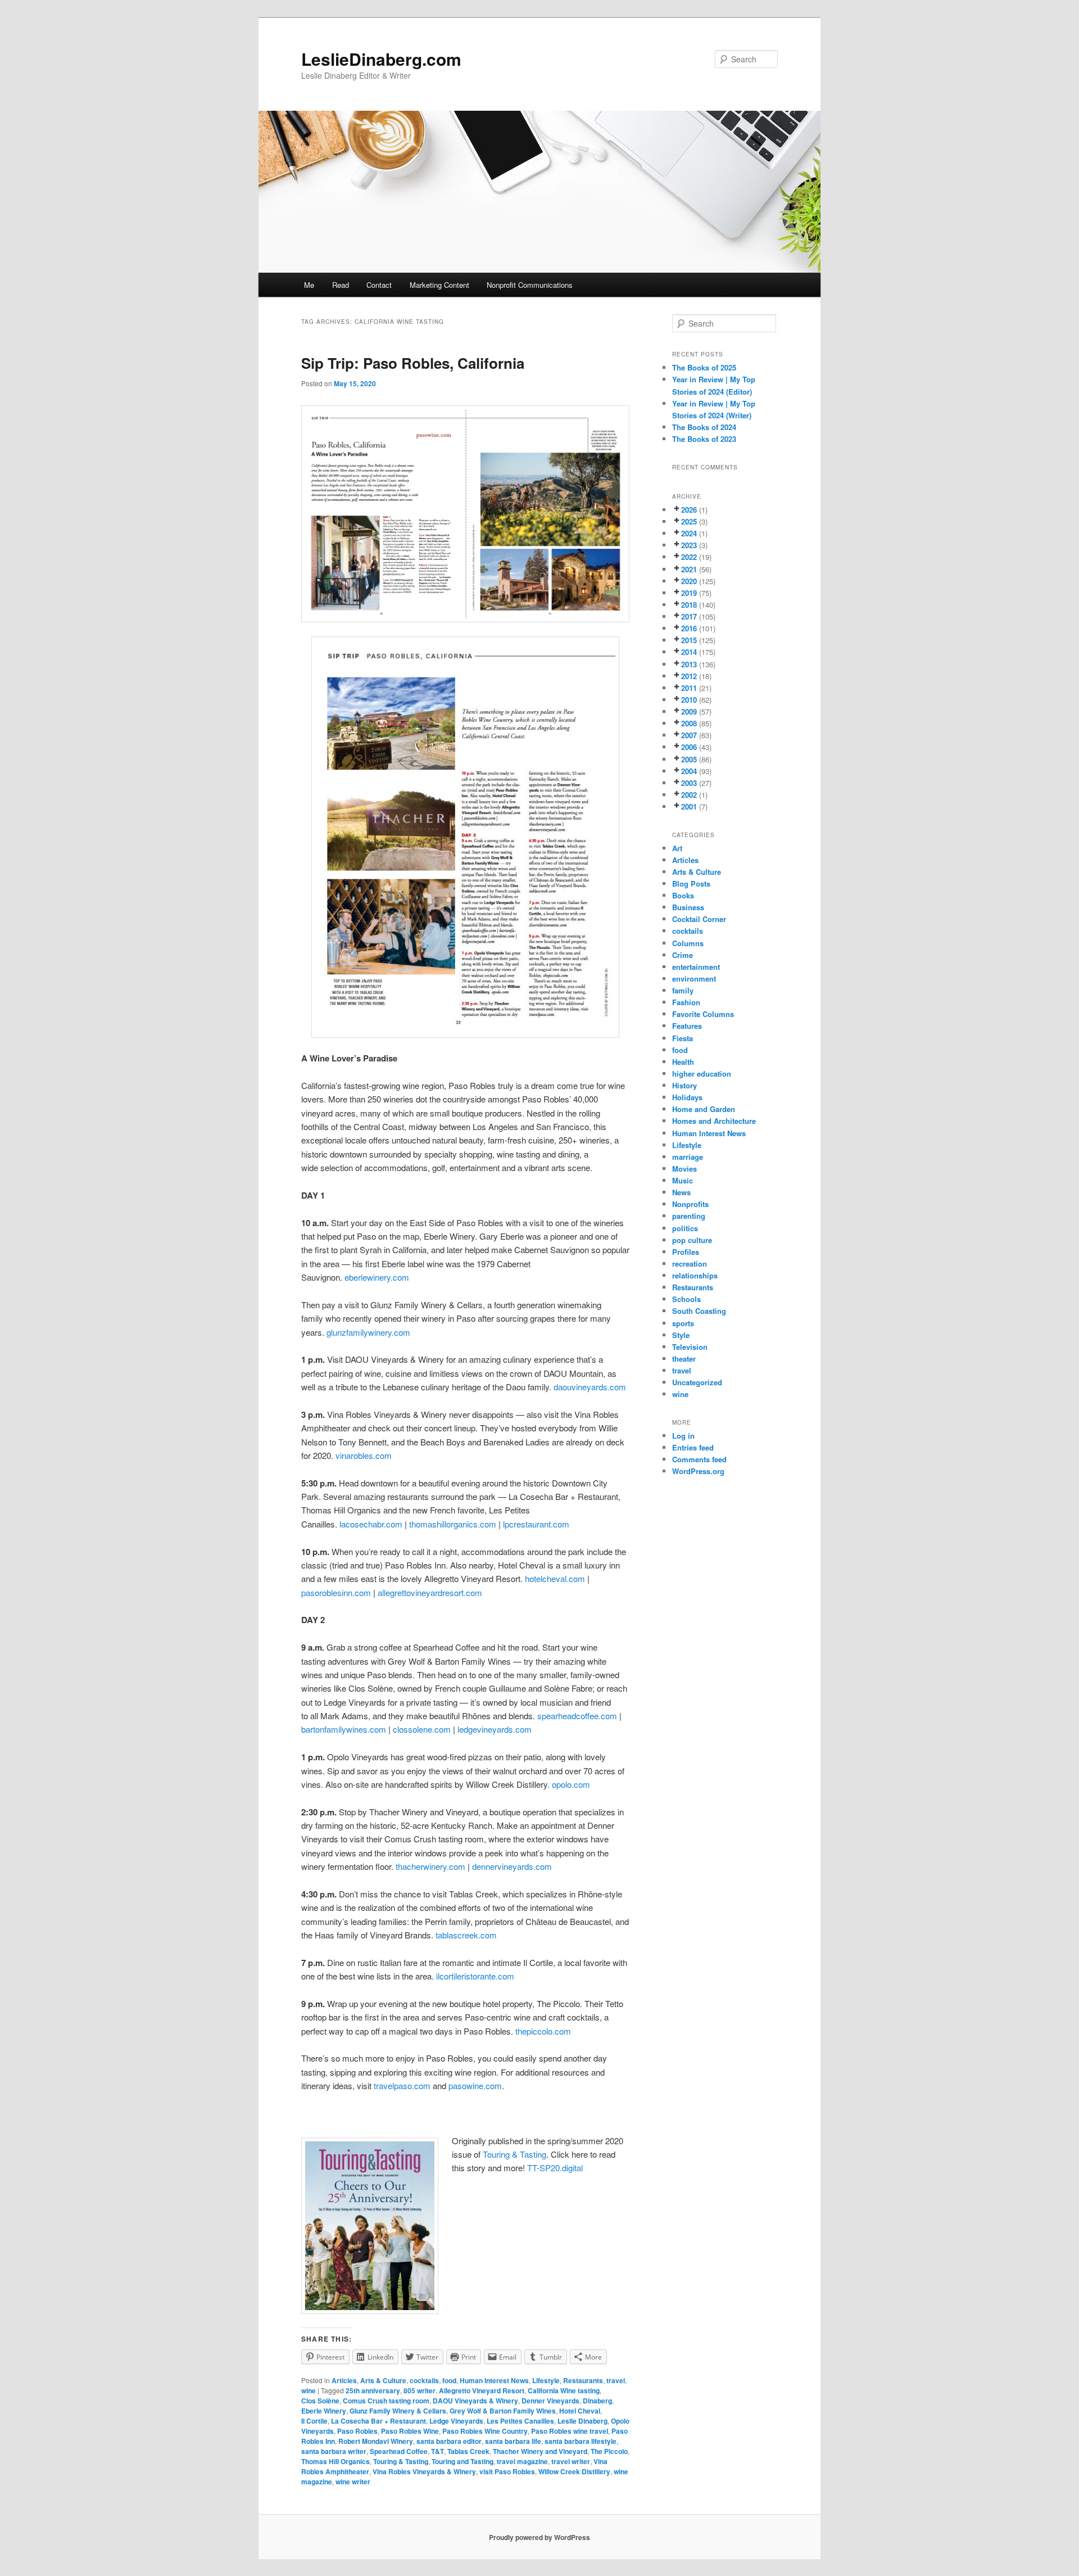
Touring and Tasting (463, 2461)
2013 (689, 664)
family (683, 990)
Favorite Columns (703, 1014)
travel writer (571, 2461)
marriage (688, 1157)
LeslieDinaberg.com (381, 59)
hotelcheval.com (555, 1578)
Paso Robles (357, 2431)
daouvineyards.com (590, 1387)
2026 (689, 510)
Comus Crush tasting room (386, 2401)
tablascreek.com (466, 1935)
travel (616, 2380)
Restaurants (583, 2380)
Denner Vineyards (550, 2401)
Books (683, 895)
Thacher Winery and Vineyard (540, 2451)
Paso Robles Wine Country (485, 2431)
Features (687, 1026)
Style (681, 1335)
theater (684, 1359)
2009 (689, 711)
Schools (686, 1299)
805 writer (420, 2390)
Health (683, 1062)
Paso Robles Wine (410, 2431)
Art (677, 848)
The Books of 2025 (704, 367)
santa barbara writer (334, 2451)
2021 (689, 569)
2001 (689, 806)
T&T (438, 2451)
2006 (689, 747)
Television (690, 1347)
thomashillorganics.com (453, 1524)
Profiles (686, 1252)
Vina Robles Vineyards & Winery (424, 2471)
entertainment (696, 967)
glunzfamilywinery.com (368, 1332)
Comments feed (699, 1459)
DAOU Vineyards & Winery (475, 2401)
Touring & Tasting (514, 2154)
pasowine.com (475, 2085)
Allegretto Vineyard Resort (482, 2390)
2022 (689, 557)
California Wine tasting (564, 2390)
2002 (689, 795)
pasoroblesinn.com (336, 1592)
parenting (689, 1216)
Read (341, 285)
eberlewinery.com (377, 1277)
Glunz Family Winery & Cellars (398, 2411)
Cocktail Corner (699, 919)
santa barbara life (513, 2441)
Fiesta (683, 1038)
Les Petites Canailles (520, 2421)
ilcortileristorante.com (475, 1976)
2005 (689, 759)
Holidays (687, 1097)
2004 (689, 771)
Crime (683, 955)
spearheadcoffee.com (577, 1716)
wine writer (353, 2482)
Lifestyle (546, 2380)
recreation (690, 1264)
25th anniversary (373, 2390)
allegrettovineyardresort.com (430, 1592)
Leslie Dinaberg (582, 2421)
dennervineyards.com (512, 1866)
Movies (684, 1169)
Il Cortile (314, 2421)
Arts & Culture (383, 2380)
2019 (689, 593)
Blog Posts (691, 883)
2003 (689, 783)
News (681, 1192)
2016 (689, 628)
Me (309, 285)
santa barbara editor (449, 2441)
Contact (379, 285)
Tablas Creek (468, 2451)
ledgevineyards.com (495, 1729)
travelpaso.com (402, 2085)
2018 (689, 605)
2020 (689, 581)
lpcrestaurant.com (536, 1524)
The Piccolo (609, 2451)
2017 (689, 616)
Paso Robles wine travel (570, 2431)
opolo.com (571, 1784)
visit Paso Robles (507, 2471)
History (684, 1085)
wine (309, 2390)
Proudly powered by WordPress (539, 2537)
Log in (683, 1436)
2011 (689, 688)
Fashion (686, 1002)
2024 (689, 533)
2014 (689, 652)
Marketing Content (439, 285)
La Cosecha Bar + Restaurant (378, 2421)
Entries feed (693, 1447)
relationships (695, 1275)
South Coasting (699, 1311)
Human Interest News (494, 2380)
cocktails (424, 2380)
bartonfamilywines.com (344, 1729)
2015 (689, 640)
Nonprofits (690, 1204)
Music (683, 1180)
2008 (689, 723)
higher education (702, 1074)
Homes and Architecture (714, 1121)
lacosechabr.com (371, 1524)
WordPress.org (698, 1471)
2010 (689, 700)
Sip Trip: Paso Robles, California (413, 363)
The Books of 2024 (704, 427)
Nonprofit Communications (530, 285)
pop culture (692, 1240)
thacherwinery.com (430, 1866)
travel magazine (522, 2461)
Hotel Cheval (580, 2411)
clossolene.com (422, 1729)
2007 (689, 735)
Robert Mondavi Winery (376, 2441)
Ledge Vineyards (456, 2421)
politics (685, 1228)
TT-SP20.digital (555, 2168)
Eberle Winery (324, 2411)
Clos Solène (320, 2401)
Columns (688, 943)
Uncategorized (697, 1382)
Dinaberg (597, 2401)
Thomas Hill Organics (336, 2461)
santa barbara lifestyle (581, 2441)
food (449, 2380)
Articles (344, 2380)
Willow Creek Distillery (574, 2471)
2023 (689, 545)
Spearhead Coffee (399, 2451)
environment (694, 979)
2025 (689, 521)
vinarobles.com (364, 1455)
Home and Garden (704, 1109)
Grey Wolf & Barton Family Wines (503, 2411)
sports (683, 1323)
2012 (689, 676)
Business (688, 907)
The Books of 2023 (704, 439)
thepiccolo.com (543, 2031)
